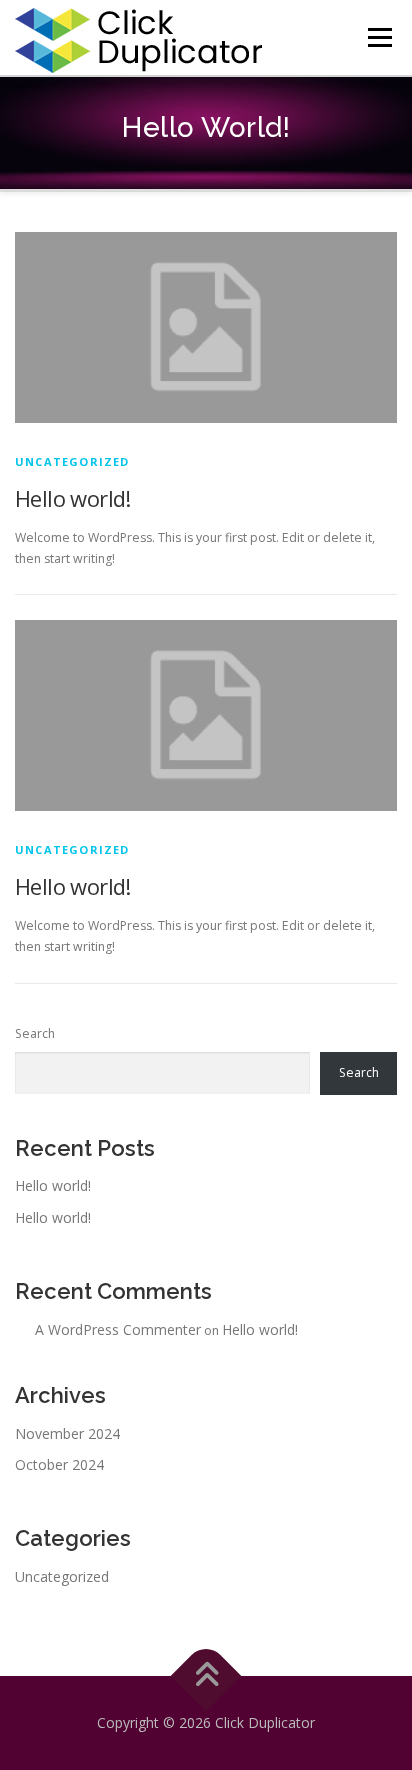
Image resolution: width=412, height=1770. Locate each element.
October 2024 (59, 1464)
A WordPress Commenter (118, 1329)
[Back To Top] (206, 1676)
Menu (378, 37)
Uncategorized (72, 461)
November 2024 (67, 1433)
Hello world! (73, 498)
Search (35, 1033)
